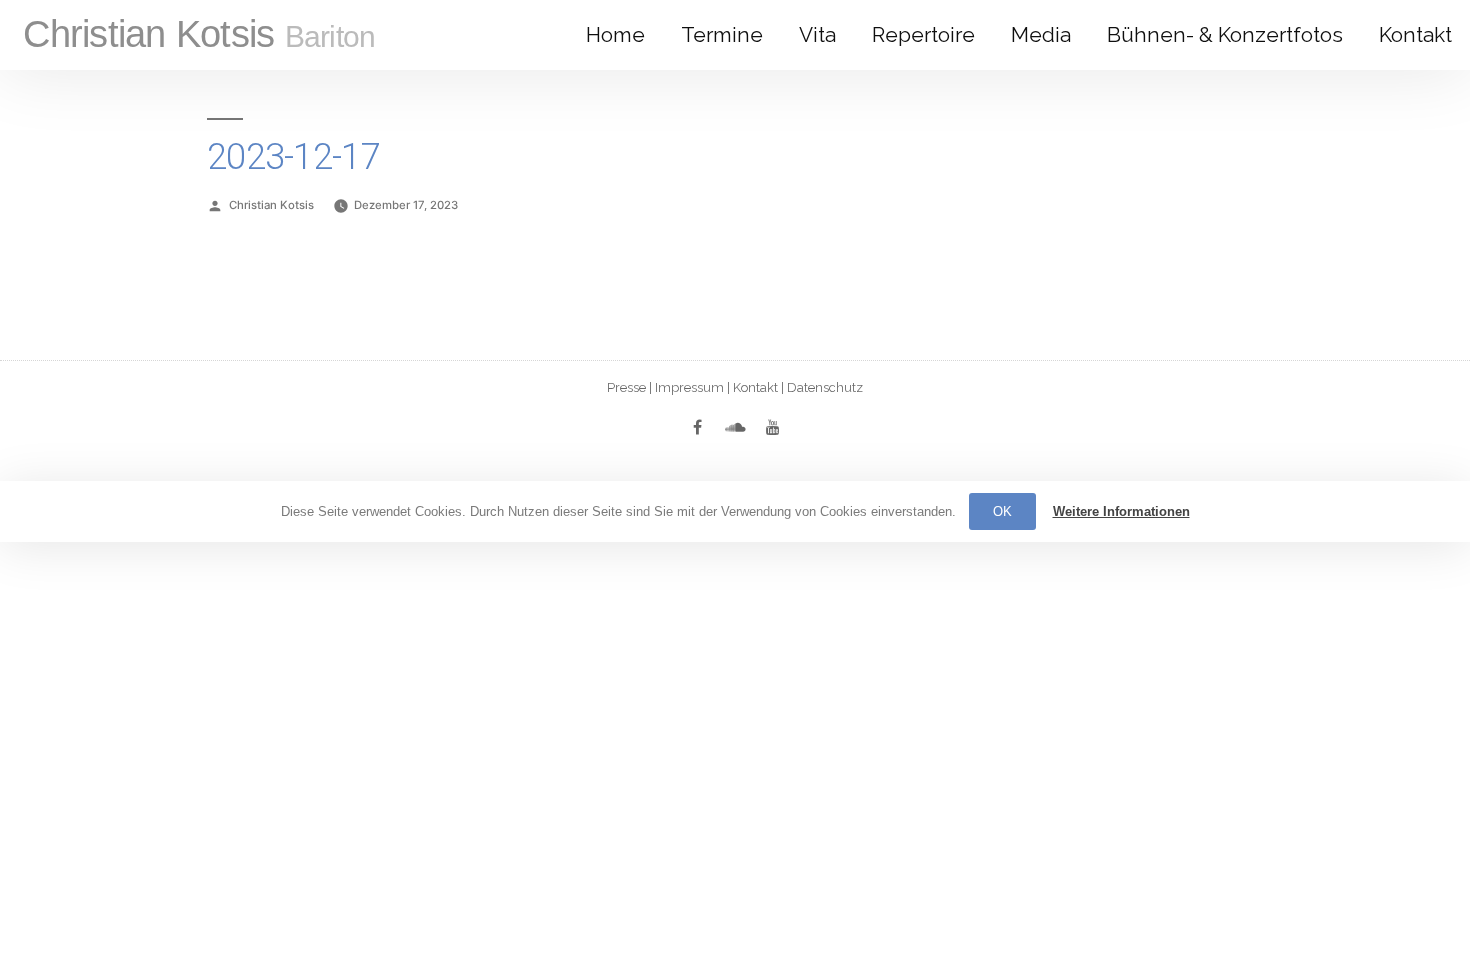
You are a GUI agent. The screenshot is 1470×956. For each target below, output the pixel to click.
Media (1041, 34)
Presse (626, 387)
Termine (722, 34)
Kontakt (1415, 34)
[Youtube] (773, 427)
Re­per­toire (923, 34)
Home (615, 34)
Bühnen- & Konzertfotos (1225, 34)
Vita (817, 34)
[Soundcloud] (735, 427)
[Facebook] (697, 427)
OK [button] (1002, 511)
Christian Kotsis (199, 34)
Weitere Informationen (1121, 511)
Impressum (689, 387)
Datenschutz (825, 387)
